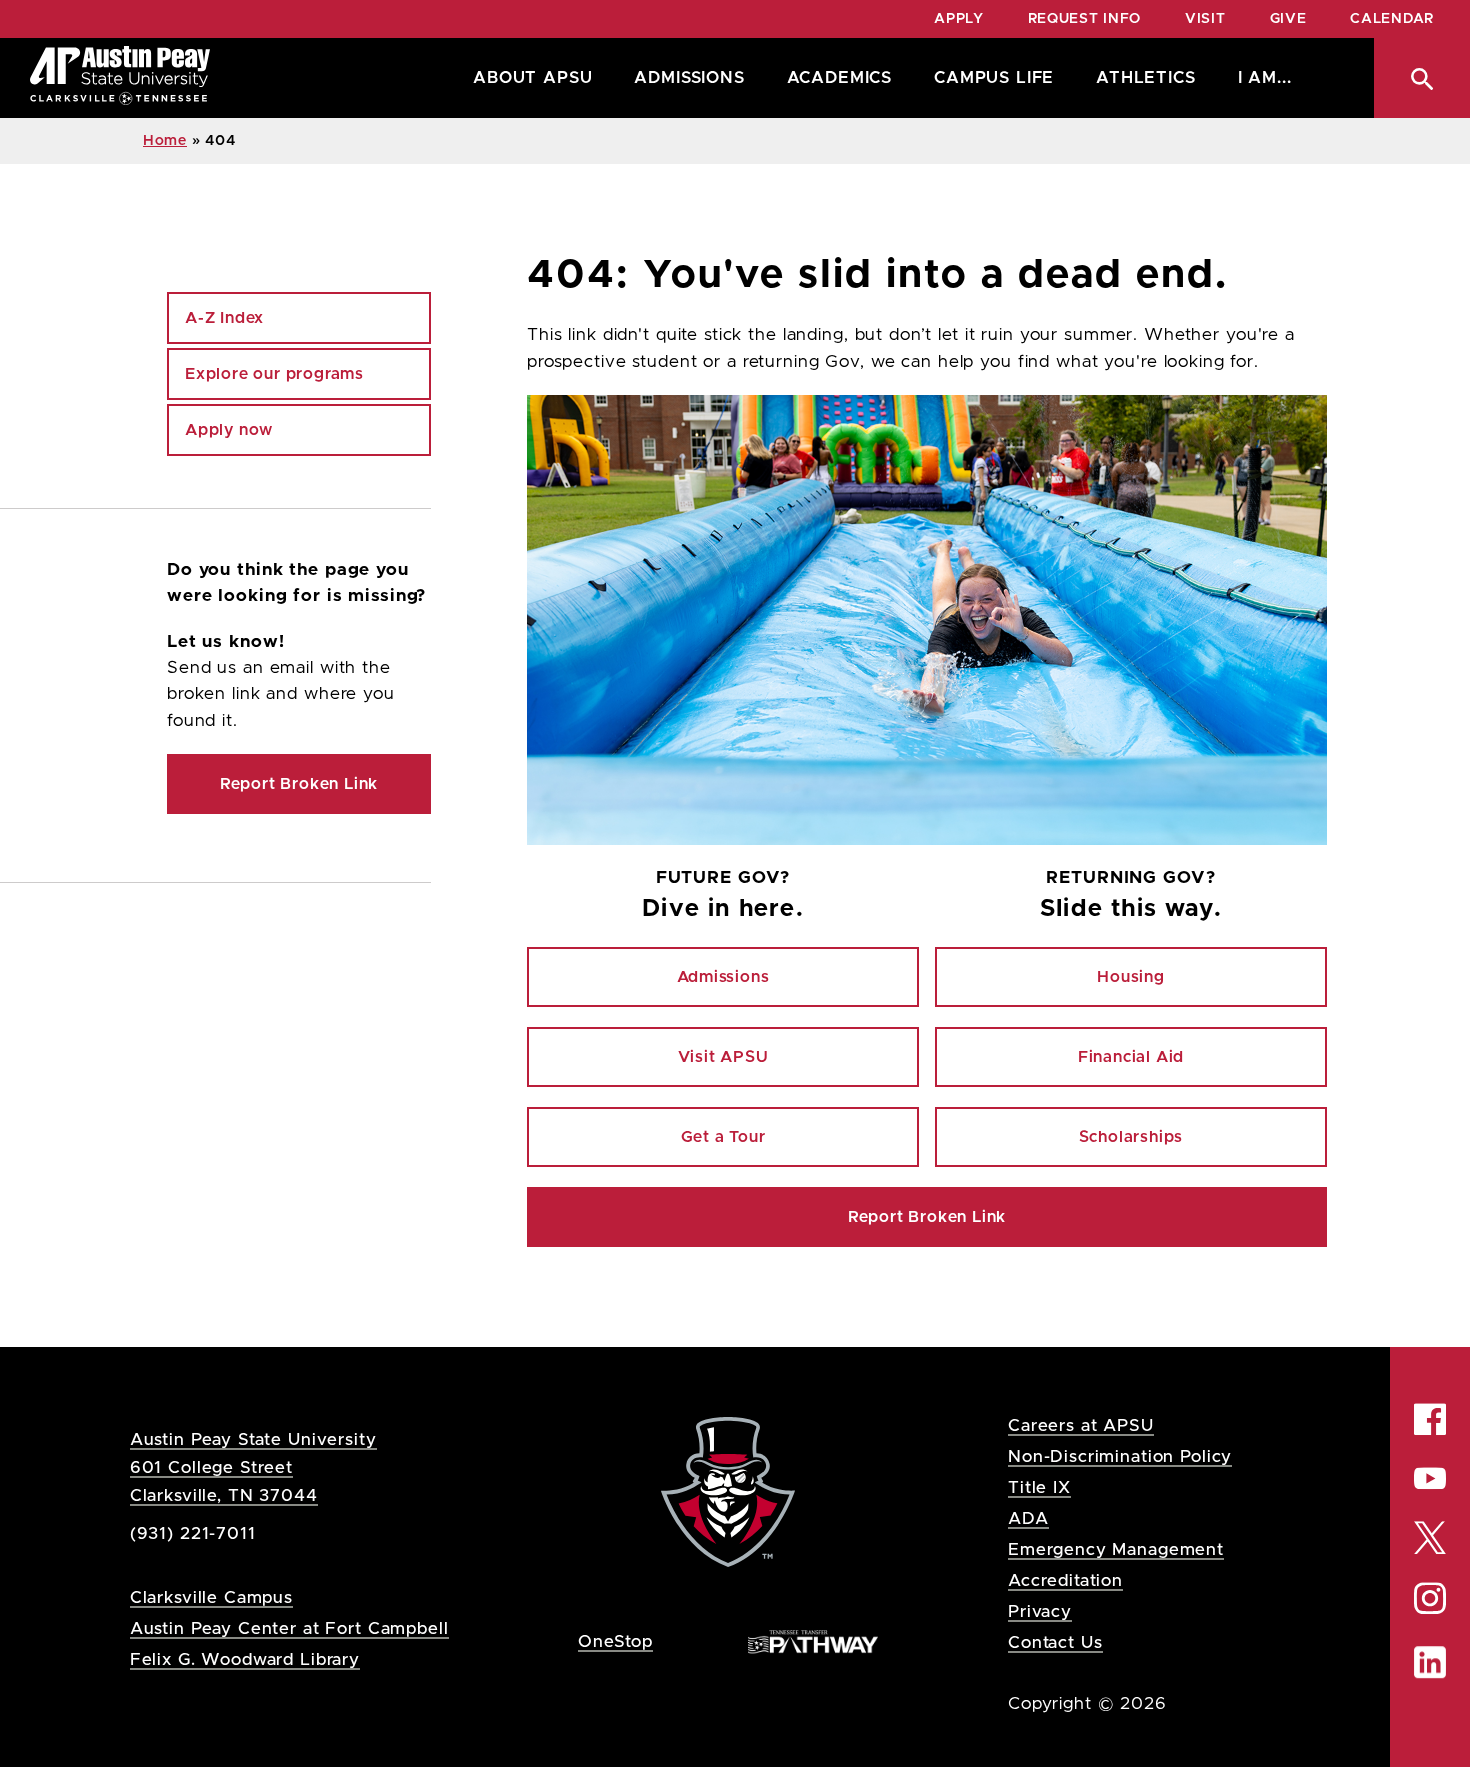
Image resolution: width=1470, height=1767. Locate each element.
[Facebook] (1430, 1419)
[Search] (1422, 78)
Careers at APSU (1081, 1425)
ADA (1028, 1518)
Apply (959, 19)
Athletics (1145, 78)
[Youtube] (1430, 1478)
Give (1288, 19)
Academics (839, 78)
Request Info (1084, 19)
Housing (1131, 977)
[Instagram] (1430, 1599)
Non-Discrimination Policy (1120, 1456)
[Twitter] (1430, 1535)
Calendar (1392, 19)
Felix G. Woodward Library (245, 1659)
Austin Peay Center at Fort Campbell (289, 1628)
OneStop (615, 1641)
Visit (1205, 19)
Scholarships (1131, 1137)
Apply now (229, 430)
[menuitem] (527, 78)
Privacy (1040, 1611)
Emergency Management (1116, 1549)
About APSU (532, 78)
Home (165, 141)
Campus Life (994, 78)
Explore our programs (274, 374)
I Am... (1265, 78)
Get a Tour (723, 1137)
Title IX (1039, 1487)
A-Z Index (224, 318)
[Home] (120, 78)
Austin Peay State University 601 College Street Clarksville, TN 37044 (253, 1467)
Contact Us (1055, 1642)
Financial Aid (1131, 1057)
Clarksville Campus (211, 1597)
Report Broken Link (927, 1217)
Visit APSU (723, 1057)
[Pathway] (813, 1640)
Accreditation (1065, 1580)
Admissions (689, 78)
